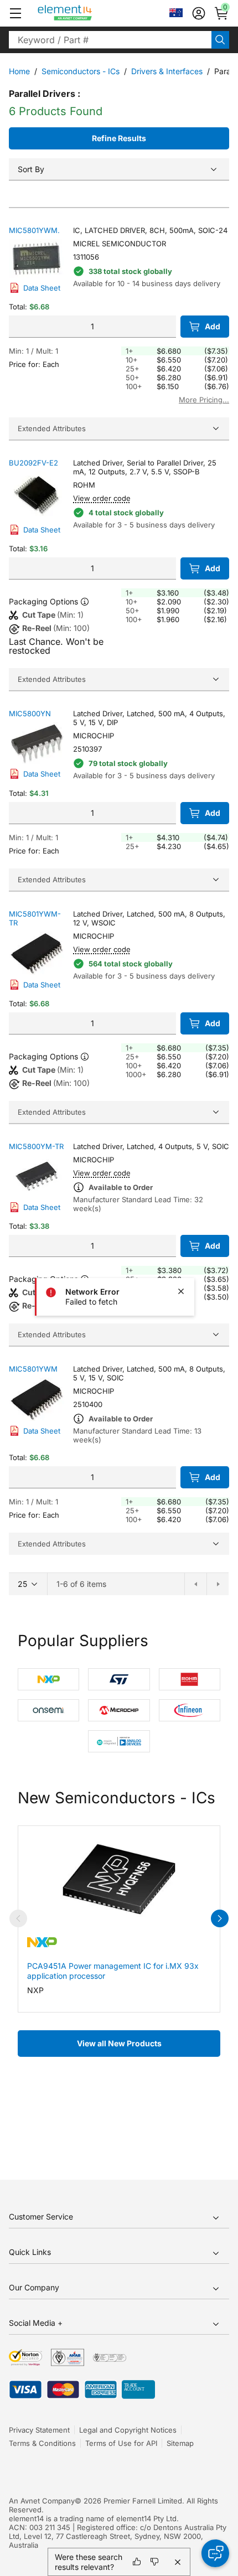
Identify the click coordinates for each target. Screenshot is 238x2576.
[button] (15, 13)
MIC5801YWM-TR (35, 918)
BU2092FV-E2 (33, 463)
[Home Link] (86, 13)
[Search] (220, 40)
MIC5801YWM (33, 1369)
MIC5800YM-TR (36, 1146)
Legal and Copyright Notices (128, 2430)
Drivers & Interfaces (167, 71)
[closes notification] (181, 1291)
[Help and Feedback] (215, 2553)
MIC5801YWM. (34, 230)
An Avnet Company (42, 2501)
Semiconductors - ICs (81, 71)
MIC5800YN (30, 713)
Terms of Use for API (121, 2443)
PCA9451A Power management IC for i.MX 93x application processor (113, 1971)
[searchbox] (110, 40)
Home (19, 71)
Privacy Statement (39, 2430)
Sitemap (180, 2443)
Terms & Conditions (42, 2443)
